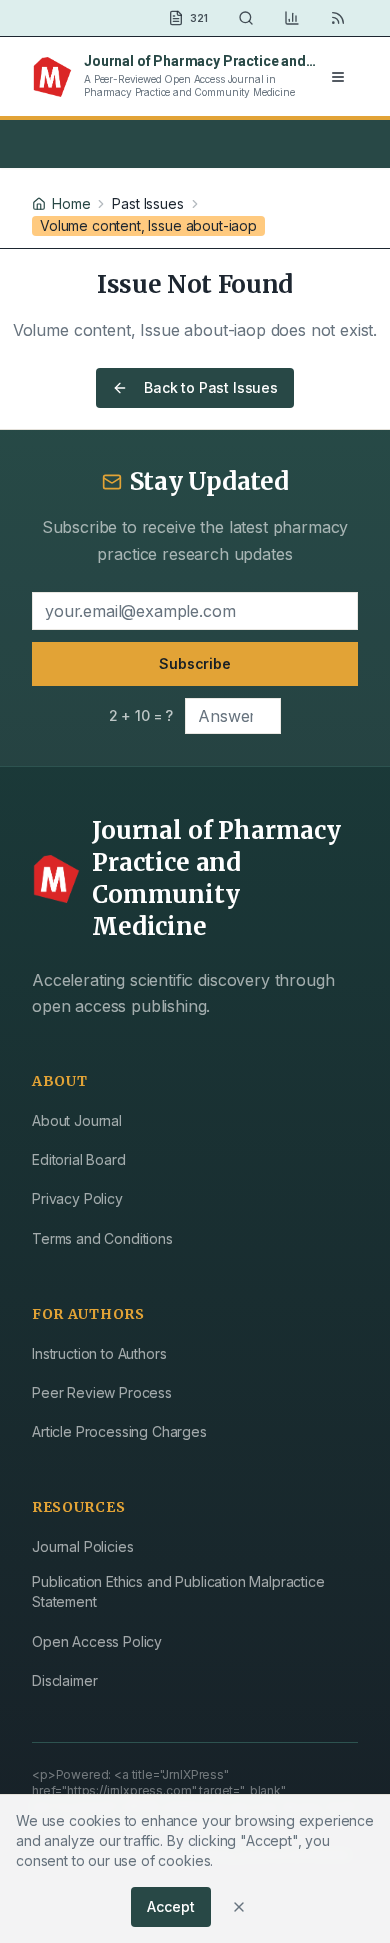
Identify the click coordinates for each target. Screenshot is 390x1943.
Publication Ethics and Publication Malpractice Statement (178, 1591)
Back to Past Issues (211, 387)
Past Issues (147, 204)
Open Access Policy (97, 1641)
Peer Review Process (102, 1392)
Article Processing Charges (119, 1431)
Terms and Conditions (102, 1238)
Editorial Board (79, 1159)
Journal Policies (82, 1546)
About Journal (77, 1120)
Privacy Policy (77, 1198)
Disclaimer (64, 1680)
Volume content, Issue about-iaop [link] (148, 225)
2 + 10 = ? (141, 715)
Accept (170, 1906)
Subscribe (195, 663)
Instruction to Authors (99, 1353)
